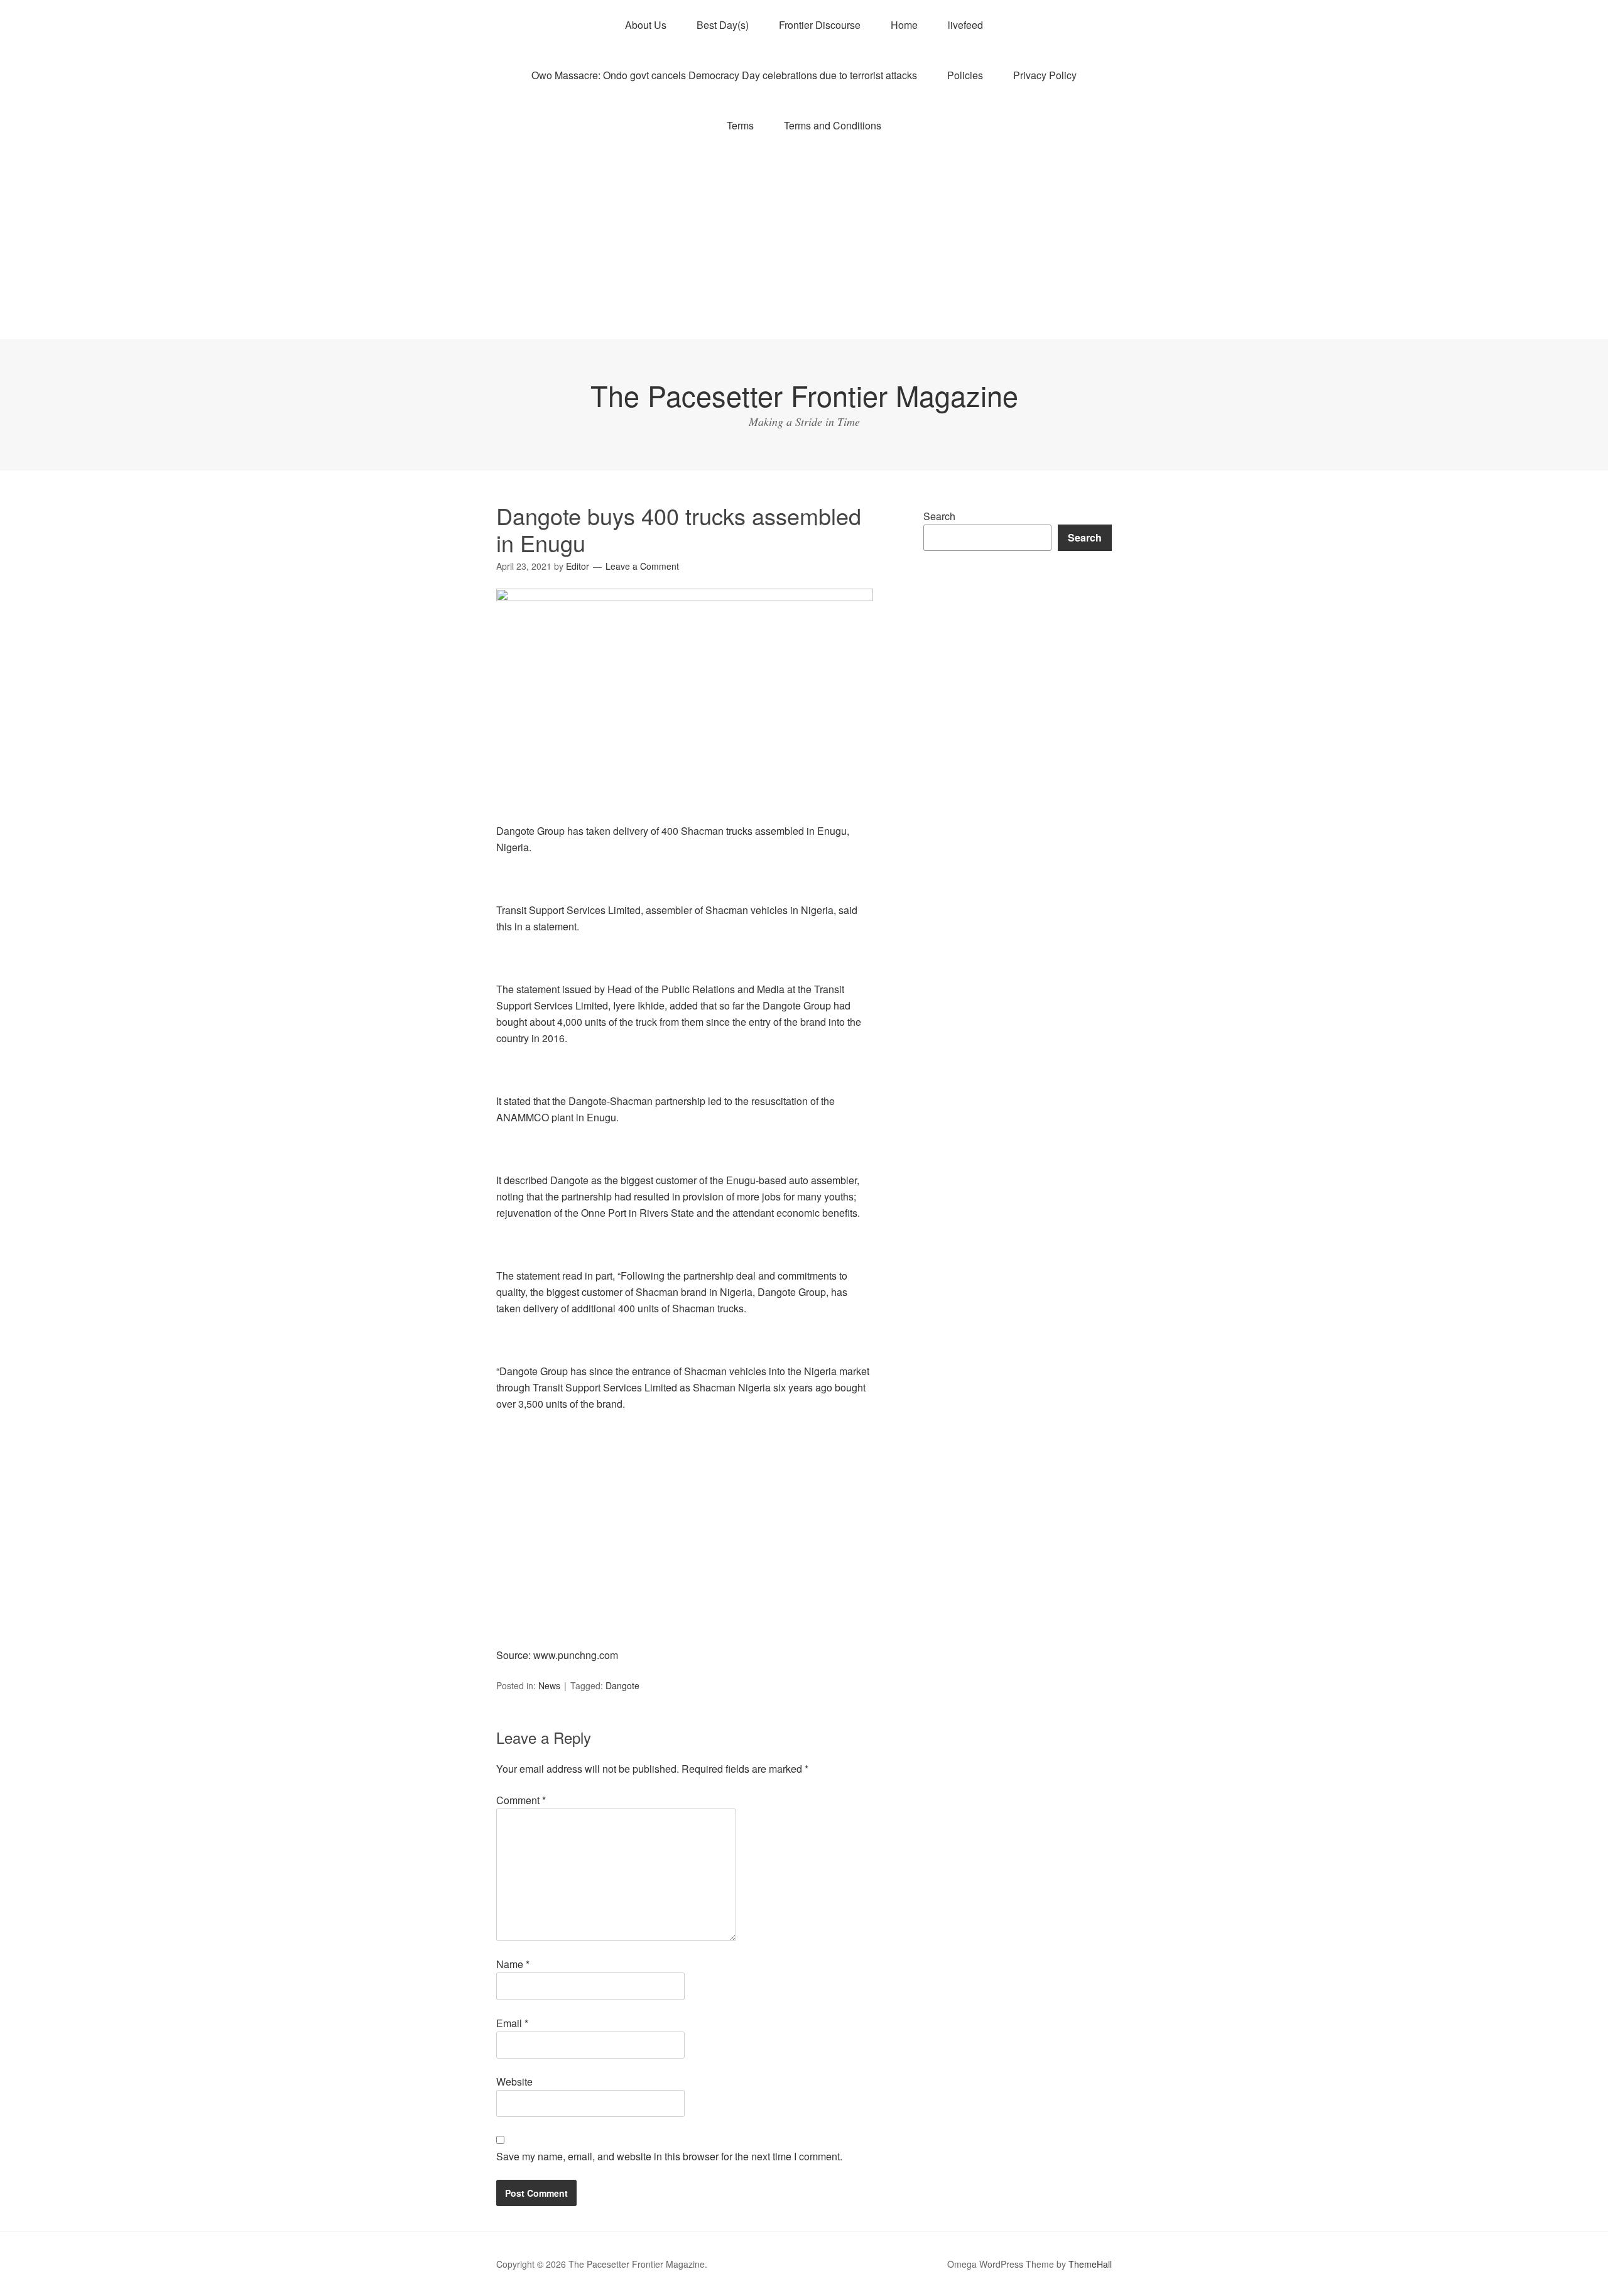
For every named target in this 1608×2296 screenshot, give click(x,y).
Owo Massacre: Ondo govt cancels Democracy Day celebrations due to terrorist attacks (724, 75)
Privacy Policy (1045, 75)
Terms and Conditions (833, 125)
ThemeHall (1090, 2264)
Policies (965, 75)
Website (514, 2081)
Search (939, 516)
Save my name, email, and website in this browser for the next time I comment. (669, 2156)
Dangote (622, 1685)
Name (513, 1964)
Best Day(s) (723, 25)
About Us (646, 25)
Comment (521, 1800)
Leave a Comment (642, 566)
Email (512, 2023)
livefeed (965, 25)
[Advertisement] (804, 245)
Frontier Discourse (820, 25)
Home (904, 25)
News (549, 1685)
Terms (740, 125)
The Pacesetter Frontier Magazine (804, 395)
